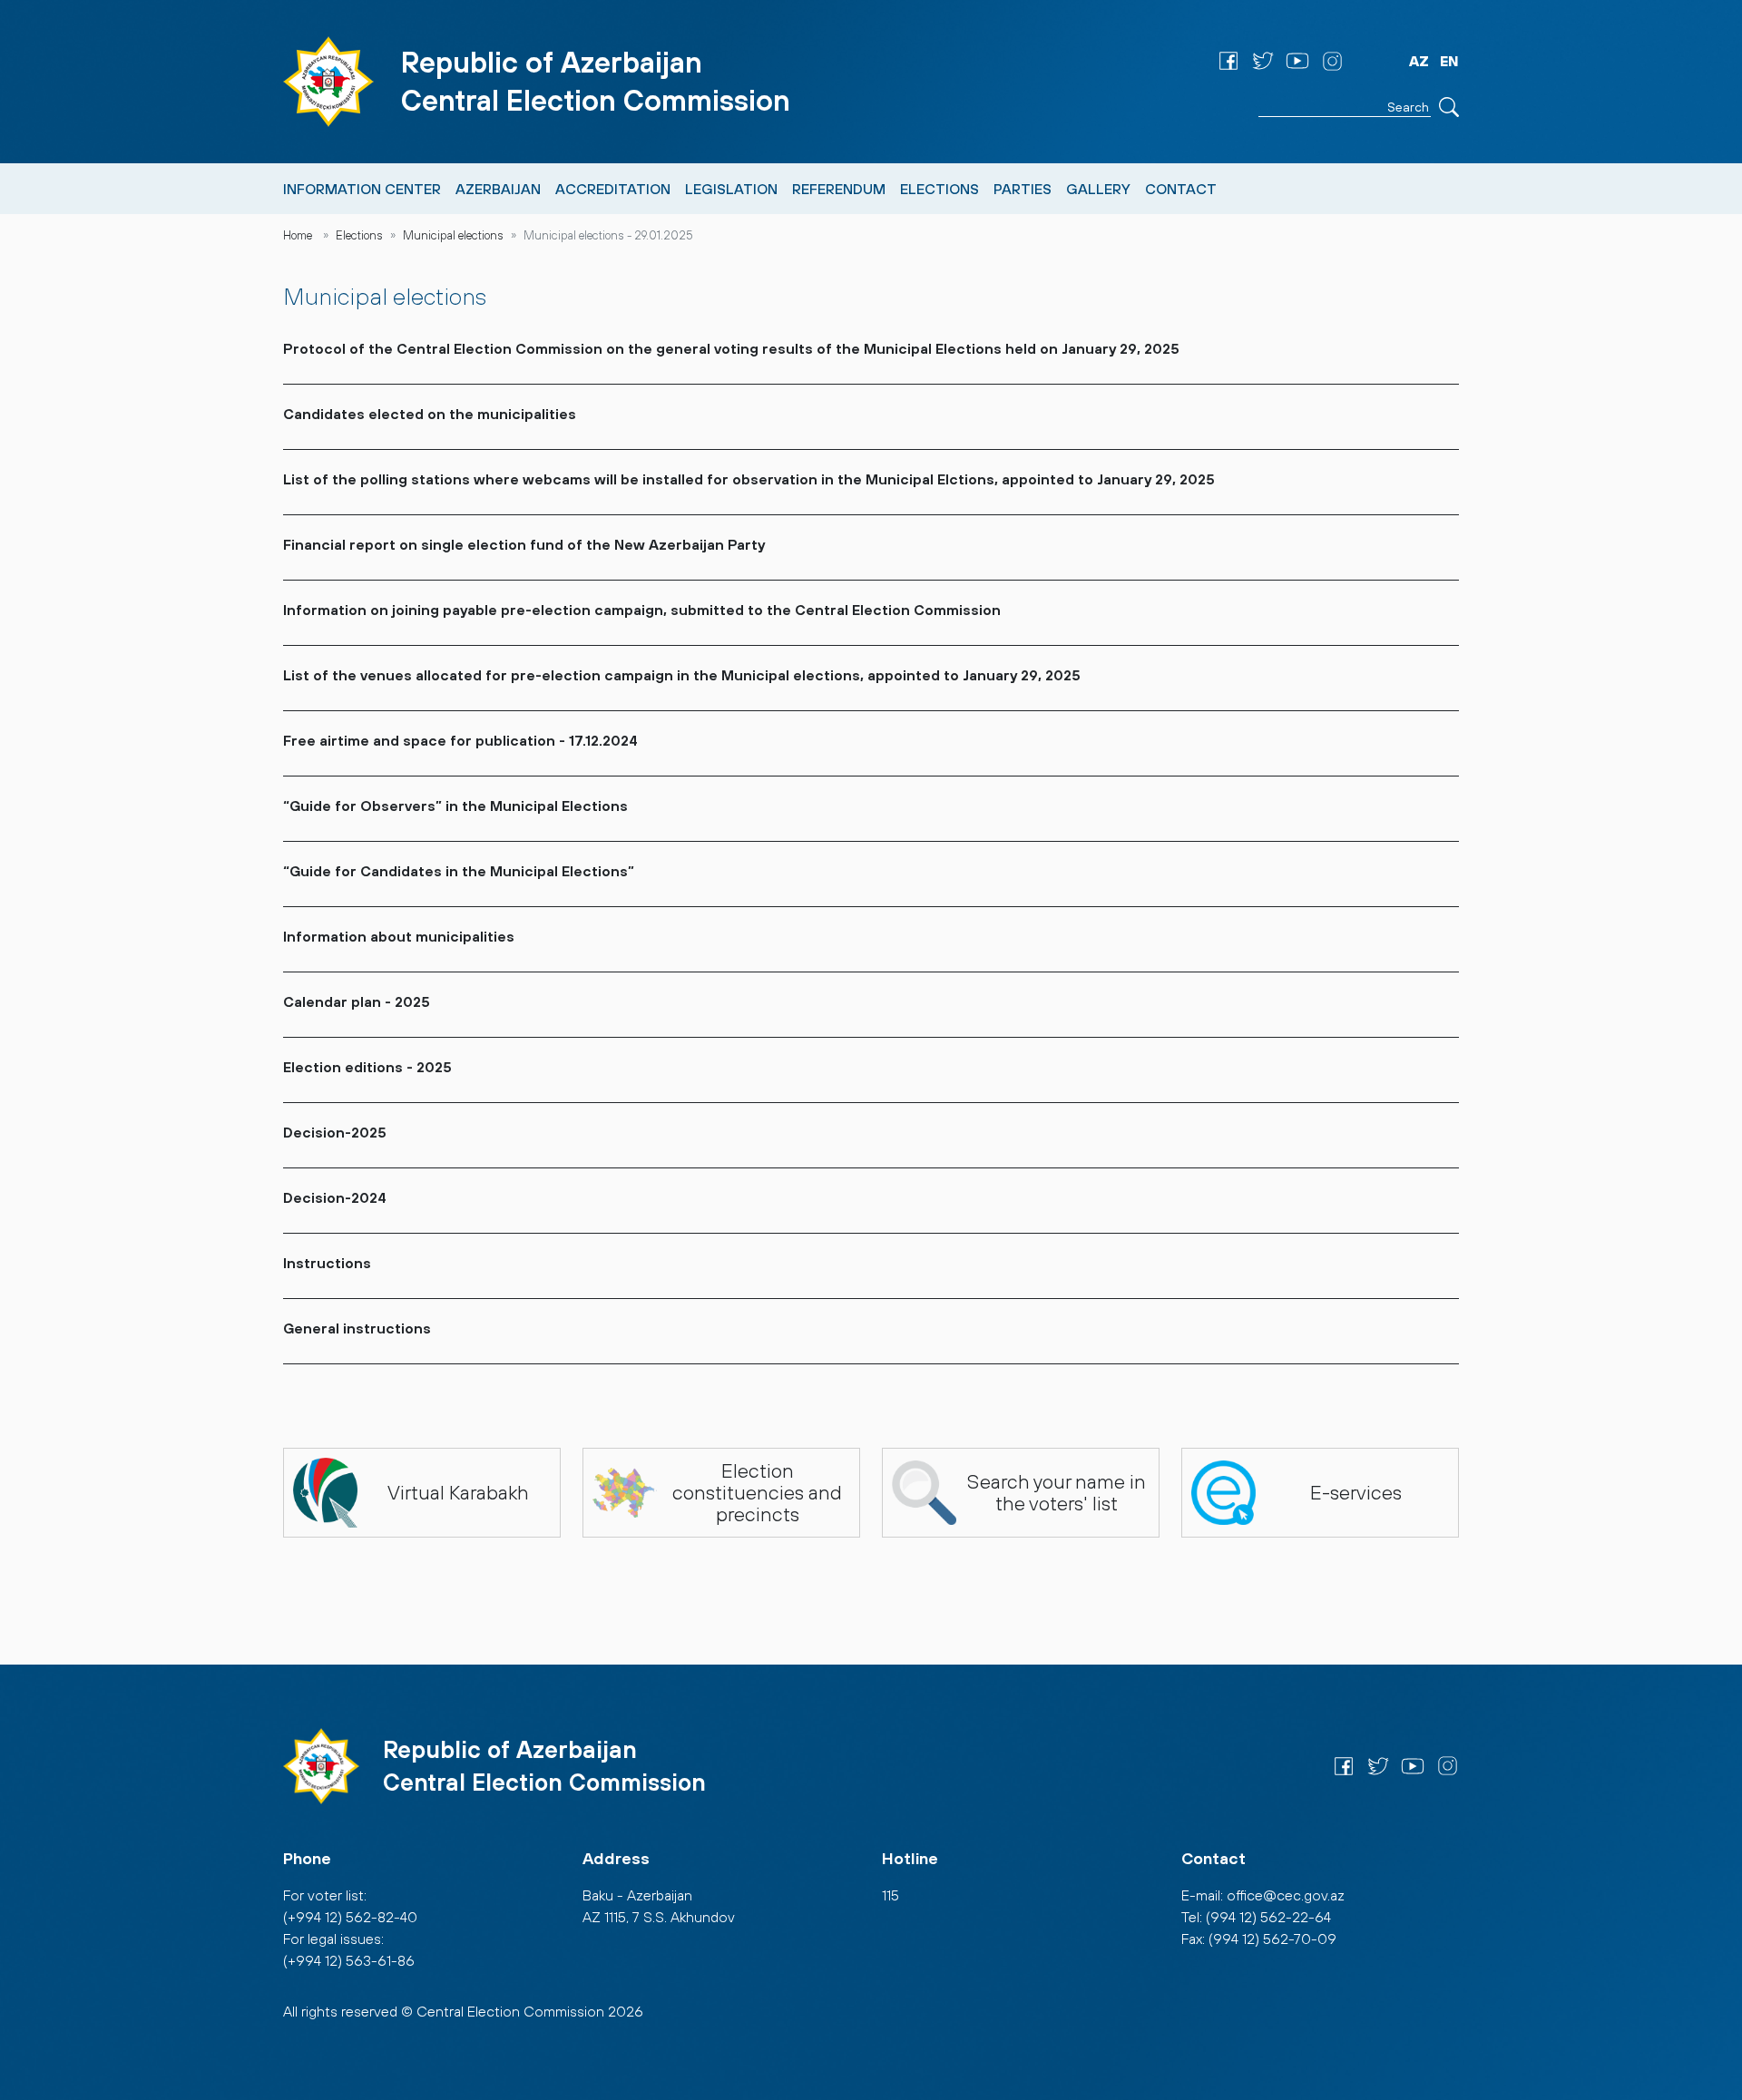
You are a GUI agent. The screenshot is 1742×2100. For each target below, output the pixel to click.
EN (1449, 61)
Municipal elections (453, 235)
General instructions (357, 1328)
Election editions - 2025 (367, 1067)
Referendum (839, 189)
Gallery (1098, 189)
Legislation (731, 189)
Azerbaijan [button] (498, 189)
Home (298, 235)
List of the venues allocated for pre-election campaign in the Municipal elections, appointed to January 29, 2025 (682, 675)
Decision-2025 (335, 1132)
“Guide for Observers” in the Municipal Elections (455, 806)
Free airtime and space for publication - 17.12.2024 (460, 740)
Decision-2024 (335, 1197)
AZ (1419, 61)
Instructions (327, 1263)
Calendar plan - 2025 (357, 1001)
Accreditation (613, 189)
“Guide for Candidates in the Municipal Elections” (459, 871)
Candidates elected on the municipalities (430, 414)
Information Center (362, 189)
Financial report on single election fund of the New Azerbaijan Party (524, 544)
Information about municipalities (399, 936)
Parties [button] (1023, 189)
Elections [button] (940, 189)
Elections (359, 235)
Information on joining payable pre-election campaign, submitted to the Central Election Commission (642, 610)
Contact (1181, 189)
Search (1449, 107)
